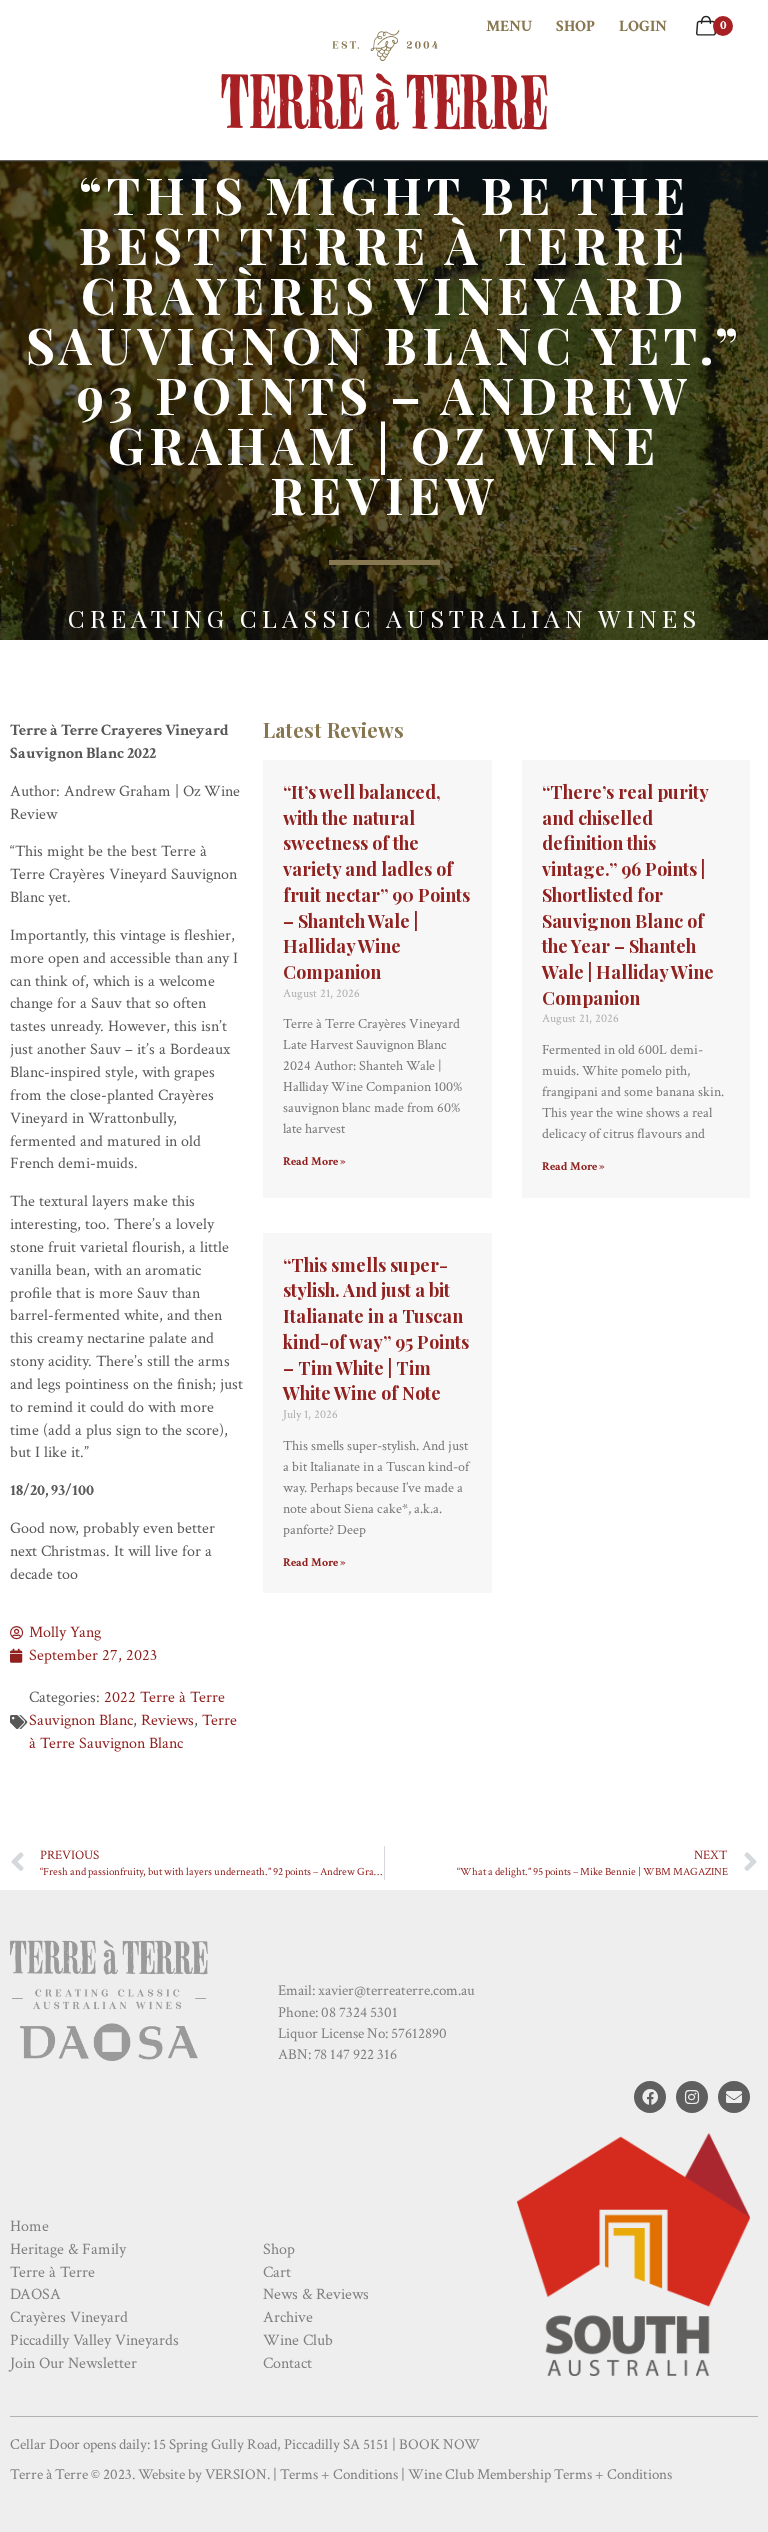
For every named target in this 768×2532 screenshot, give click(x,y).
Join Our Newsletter (73, 2363)
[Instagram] (692, 2097)
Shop (575, 26)
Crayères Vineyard (69, 2317)
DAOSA (35, 2294)
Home (29, 2226)
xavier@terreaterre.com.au (396, 1990)
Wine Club (298, 2340)
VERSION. (237, 2474)
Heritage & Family (68, 2249)
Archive (288, 2317)
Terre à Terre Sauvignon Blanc (133, 1732)
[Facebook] (650, 2097)
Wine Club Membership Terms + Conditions (540, 2474)
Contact (287, 2363)
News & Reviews (316, 2294)
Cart (277, 2272)
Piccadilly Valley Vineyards (94, 2340)
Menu (509, 26)
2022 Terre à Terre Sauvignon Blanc (127, 1709)
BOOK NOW (439, 2444)
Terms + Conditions (339, 2474)
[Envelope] (734, 2097)
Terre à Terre (52, 2272)
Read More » (314, 1161)
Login (643, 26)
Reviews (167, 1720)
